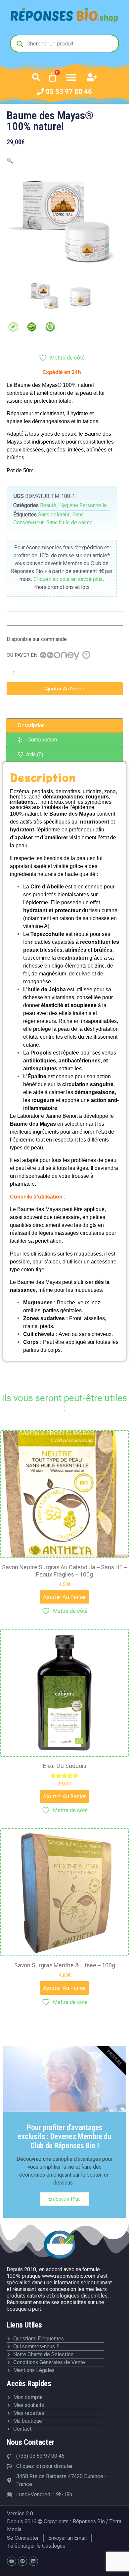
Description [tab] (31, 725)
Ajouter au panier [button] (64, 1597)
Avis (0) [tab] (34, 754)
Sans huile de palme (69, 522)
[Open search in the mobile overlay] (64, 43)
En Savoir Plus (64, 2199)
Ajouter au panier (65, 689)
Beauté (48, 505)
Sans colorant (54, 515)
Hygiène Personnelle (83, 505)
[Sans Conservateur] (32, 327)
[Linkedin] (33, 2561)
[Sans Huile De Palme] (50, 327)
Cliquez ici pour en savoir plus (68, 579)
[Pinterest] (22, 2561)
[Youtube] (12, 2561)
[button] (36, 77)
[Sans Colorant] (13, 327)
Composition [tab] (42, 740)
